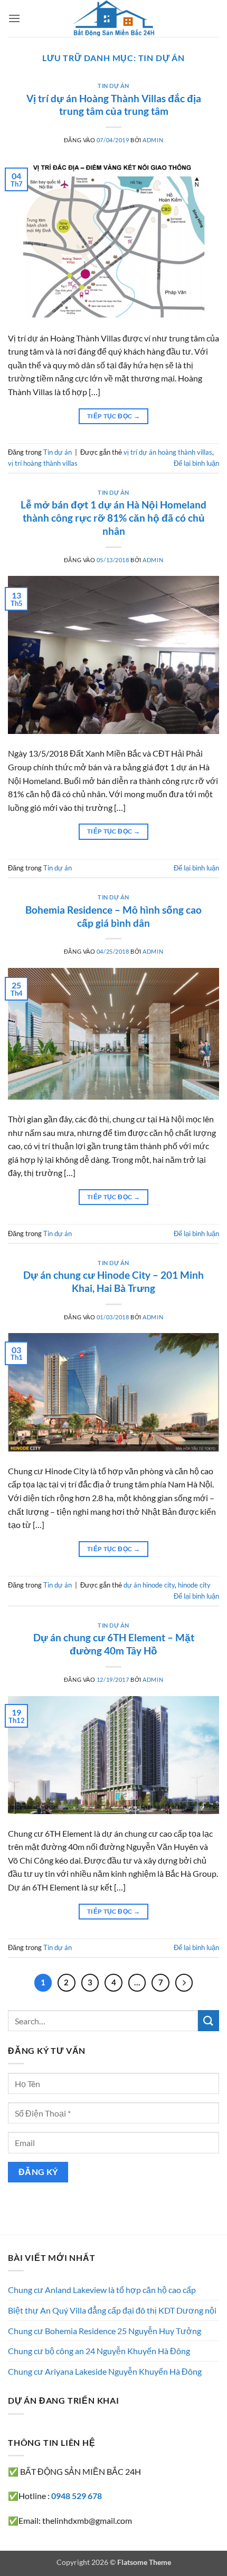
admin (153, 140)
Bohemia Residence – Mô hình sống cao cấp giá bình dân (113, 916)
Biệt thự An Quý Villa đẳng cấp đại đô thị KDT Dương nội (112, 2310)
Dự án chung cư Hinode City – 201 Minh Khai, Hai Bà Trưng (113, 1281)
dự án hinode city (149, 1585)
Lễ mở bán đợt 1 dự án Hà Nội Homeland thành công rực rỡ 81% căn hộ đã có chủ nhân (113, 518)
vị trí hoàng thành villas (43, 463)
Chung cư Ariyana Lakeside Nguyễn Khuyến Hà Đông (105, 2371)
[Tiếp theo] (184, 1983)
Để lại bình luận (196, 463)
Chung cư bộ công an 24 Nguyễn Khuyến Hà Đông (99, 2351)
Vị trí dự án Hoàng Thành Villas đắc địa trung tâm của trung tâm (114, 105)
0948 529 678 (77, 2496)
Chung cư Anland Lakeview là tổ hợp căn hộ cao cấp (102, 2290)
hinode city (194, 1585)
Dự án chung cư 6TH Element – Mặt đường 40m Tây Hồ (114, 1644)
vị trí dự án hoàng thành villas (168, 452)
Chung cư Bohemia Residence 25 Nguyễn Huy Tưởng (105, 2331)
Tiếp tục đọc (113, 416)
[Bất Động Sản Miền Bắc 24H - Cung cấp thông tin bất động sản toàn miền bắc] (113, 18)
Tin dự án (113, 86)
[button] (14, 18)
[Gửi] (209, 2020)
